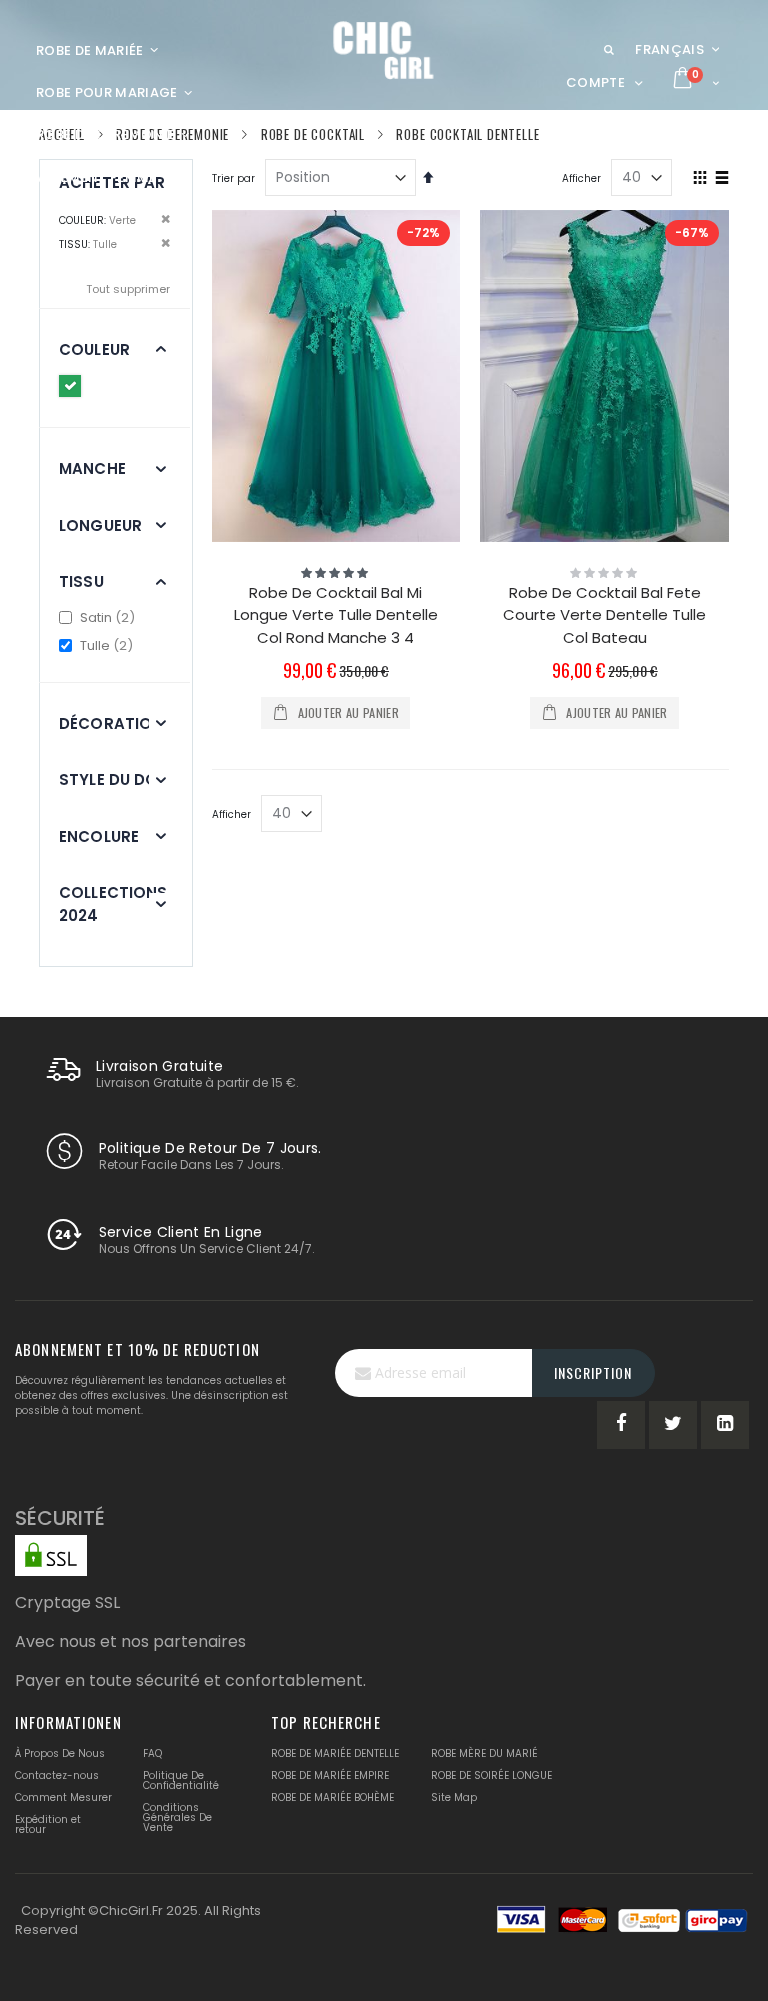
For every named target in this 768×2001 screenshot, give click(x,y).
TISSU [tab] (81, 581)
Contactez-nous (57, 1775)
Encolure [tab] (99, 836)
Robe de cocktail (313, 134)
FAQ (152, 1753)
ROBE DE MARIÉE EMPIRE (330, 1775)
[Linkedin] (725, 1425)
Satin (108, 617)
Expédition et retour (48, 1824)
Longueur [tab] (100, 525)
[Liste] (721, 179)
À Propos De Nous (60, 1753)
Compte (595, 82)
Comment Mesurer (63, 1797)
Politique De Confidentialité (181, 1780)
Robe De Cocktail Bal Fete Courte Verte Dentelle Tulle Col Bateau (604, 615)
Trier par (233, 178)
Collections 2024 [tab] (113, 904)
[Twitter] (673, 1425)
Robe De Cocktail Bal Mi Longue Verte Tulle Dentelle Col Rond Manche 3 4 (336, 615)
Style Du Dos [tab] (114, 779)
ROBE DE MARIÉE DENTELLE (335, 1753)
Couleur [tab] (94, 349)
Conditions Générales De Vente (177, 1817)
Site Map (454, 1797)
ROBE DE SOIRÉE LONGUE (491, 1775)
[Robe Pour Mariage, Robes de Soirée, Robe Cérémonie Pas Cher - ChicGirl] (384, 50)
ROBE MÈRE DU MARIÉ (484, 1753)
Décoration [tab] (111, 723)
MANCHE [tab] (92, 468)
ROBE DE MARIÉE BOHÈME (332, 1797)
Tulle (107, 645)
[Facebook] (621, 1425)
